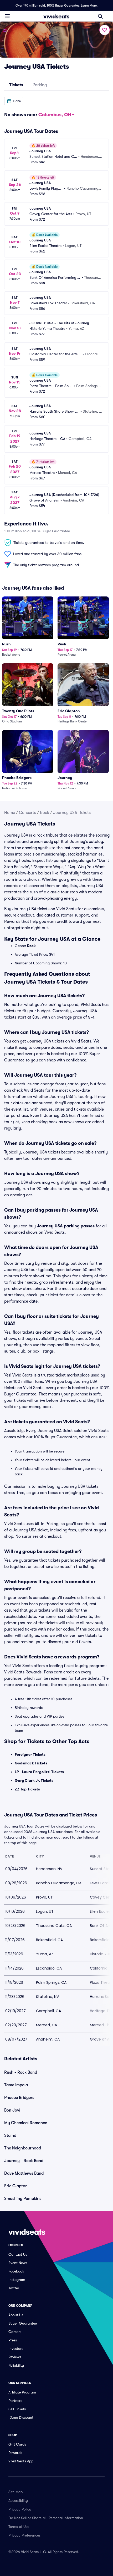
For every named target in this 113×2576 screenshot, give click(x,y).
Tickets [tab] (16, 85)
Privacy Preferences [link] (24, 2535)
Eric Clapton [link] (16, 2186)
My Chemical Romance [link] (26, 2123)
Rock (45, 813)
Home (10, 813)
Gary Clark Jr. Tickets (34, 1780)
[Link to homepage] (56, 16)
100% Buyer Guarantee (63, 6)
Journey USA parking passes (66, 1226)
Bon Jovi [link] (12, 2110)
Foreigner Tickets (30, 1754)
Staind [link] (10, 2135)
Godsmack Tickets (31, 1763)
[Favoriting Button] (105, 30)
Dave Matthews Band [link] (24, 2173)
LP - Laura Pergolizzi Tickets (39, 1772)
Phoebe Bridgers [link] (19, 2098)
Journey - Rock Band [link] (24, 2161)
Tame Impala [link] (16, 2085)
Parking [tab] (40, 85)
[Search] (100, 16)
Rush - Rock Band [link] (21, 2072)
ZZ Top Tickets (27, 1789)
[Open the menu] (7, 16)
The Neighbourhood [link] (23, 2148)
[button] (14, 101)
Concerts (27, 813)
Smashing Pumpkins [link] (23, 2199)
